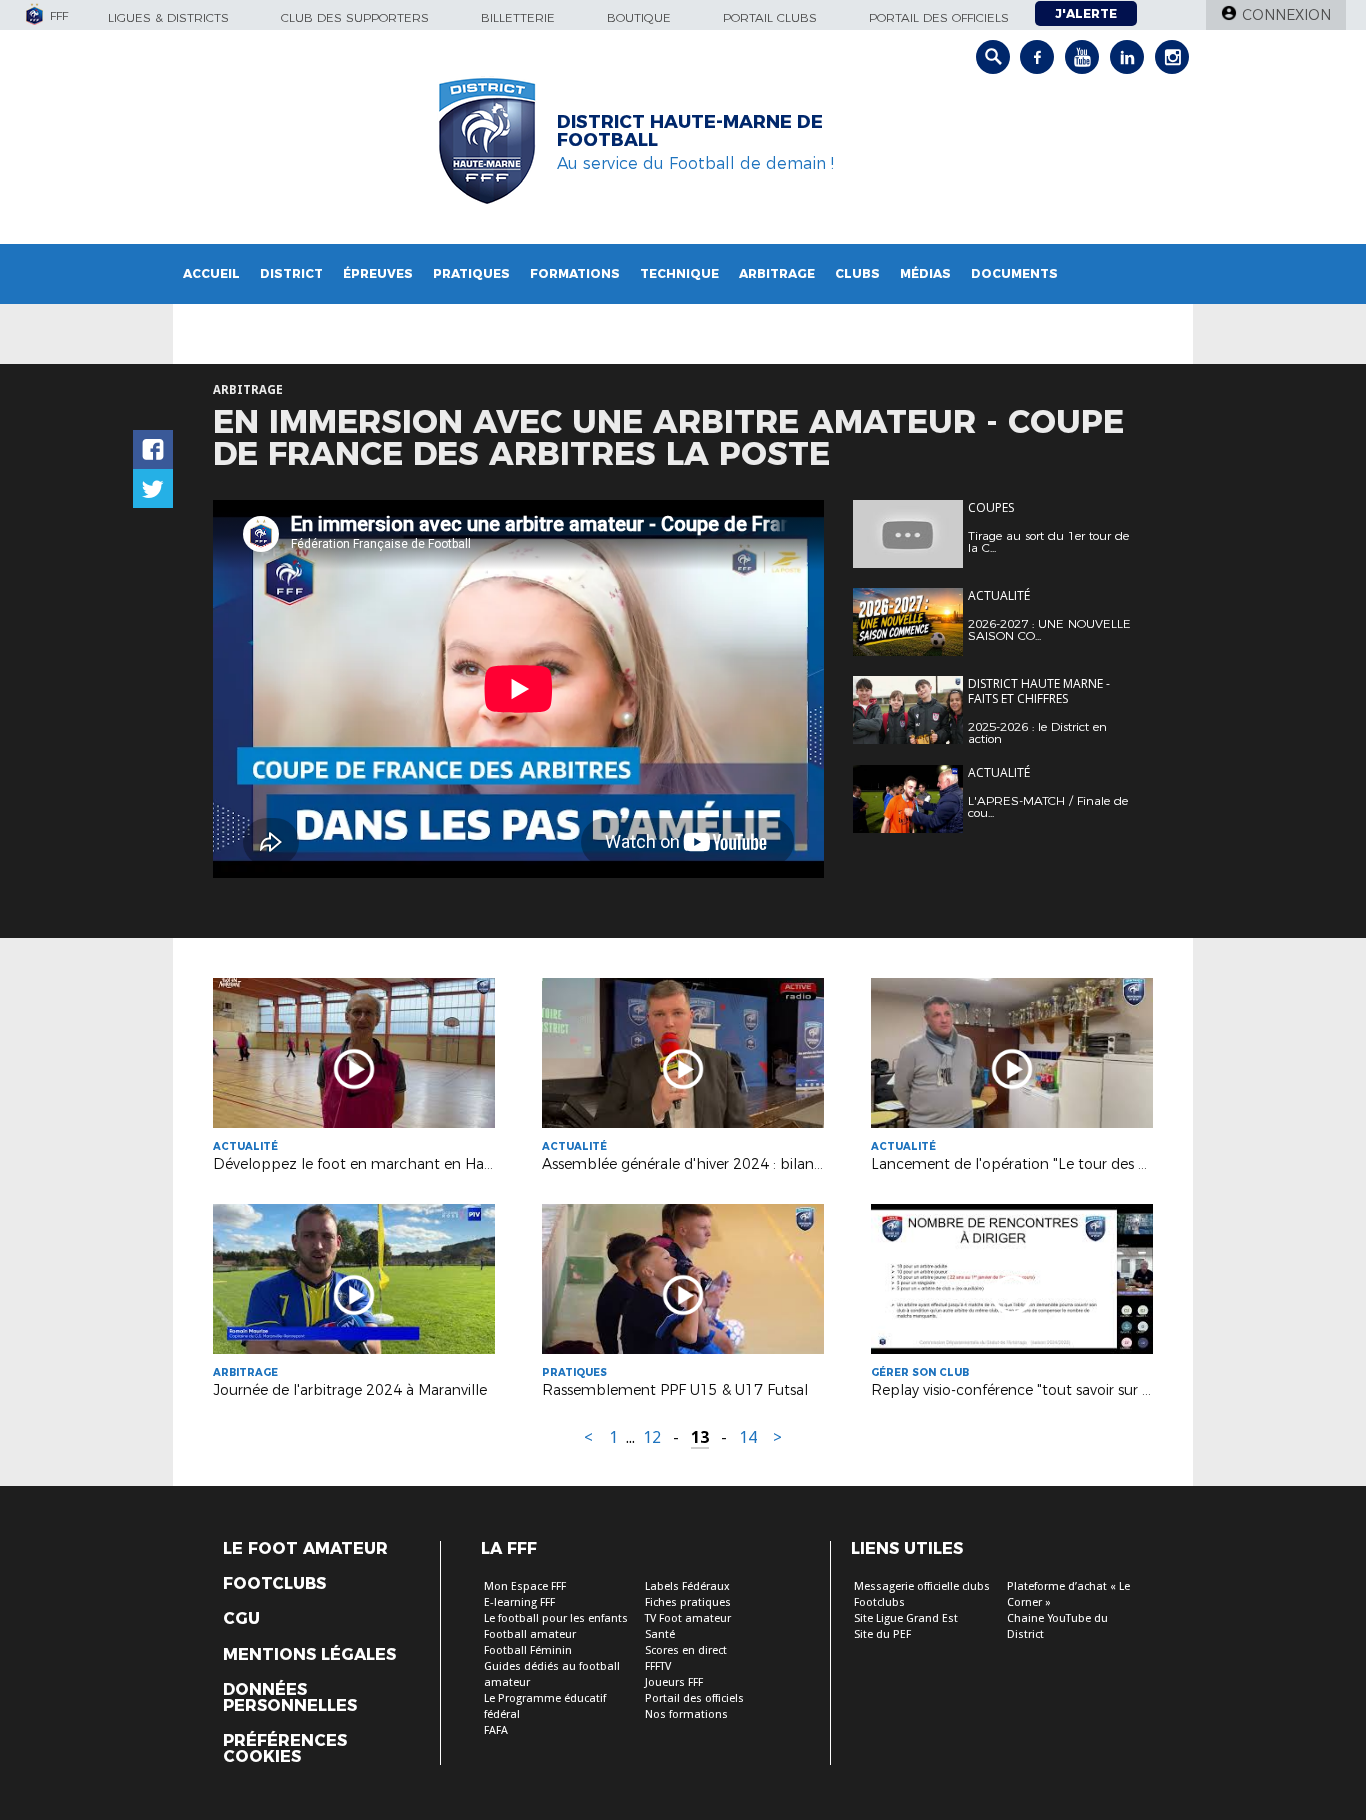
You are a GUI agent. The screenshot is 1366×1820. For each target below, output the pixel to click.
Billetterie (518, 17)
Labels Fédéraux (687, 1586)
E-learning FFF (519, 1602)
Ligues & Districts (168, 17)
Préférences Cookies (285, 1749)
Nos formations (686, 1714)
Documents (1014, 273)
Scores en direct (686, 1650)
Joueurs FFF (674, 1682)
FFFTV (658, 1666)
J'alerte (1086, 13)
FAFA (496, 1730)
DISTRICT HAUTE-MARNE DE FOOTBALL (690, 131)
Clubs (857, 273)
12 (652, 1437)
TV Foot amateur (688, 1618)
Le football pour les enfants (556, 1618)
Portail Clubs (770, 17)
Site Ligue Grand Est (906, 1618)
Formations (575, 273)
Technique (679, 273)
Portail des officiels (939, 17)
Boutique (639, 17)
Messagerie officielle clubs (922, 1586)
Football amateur (530, 1634)
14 (748, 1437)
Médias (925, 273)
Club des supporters (355, 17)
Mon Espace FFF (525, 1586)
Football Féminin (528, 1650)
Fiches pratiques (688, 1602)
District (291, 273)
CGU (241, 1619)
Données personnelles (290, 1698)
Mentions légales (309, 1655)
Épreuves (378, 273)
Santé (660, 1634)
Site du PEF (882, 1634)
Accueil (211, 273)
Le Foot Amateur (305, 1549)
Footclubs (274, 1584)
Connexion (1286, 15)
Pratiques (471, 273)
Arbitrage (777, 273)
